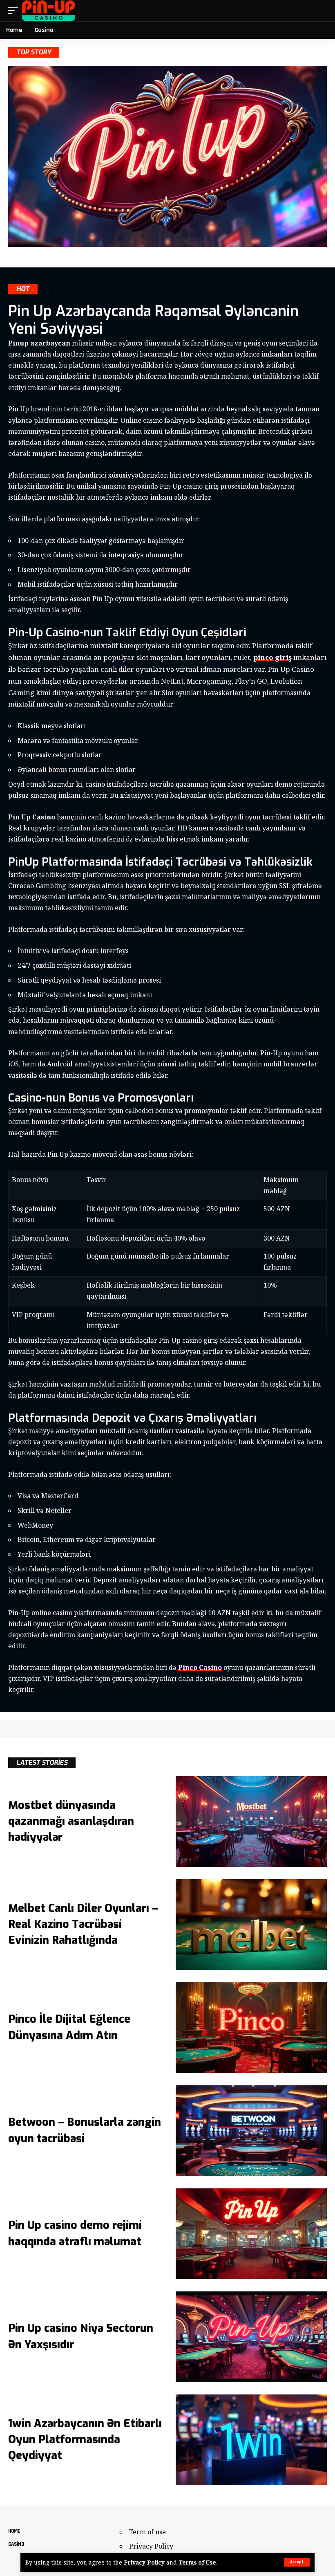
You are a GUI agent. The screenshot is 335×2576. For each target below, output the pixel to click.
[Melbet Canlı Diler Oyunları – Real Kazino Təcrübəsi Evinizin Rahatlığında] (251, 1925)
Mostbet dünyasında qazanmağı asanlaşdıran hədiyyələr (71, 1821)
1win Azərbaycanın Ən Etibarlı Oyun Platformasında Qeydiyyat (85, 2439)
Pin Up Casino (32, 817)
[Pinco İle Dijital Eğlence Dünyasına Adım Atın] (251, 2028)
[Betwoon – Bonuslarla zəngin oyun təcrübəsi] (251, 2131)
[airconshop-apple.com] (49, 11)
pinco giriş (272, 657)
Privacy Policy (144, 2562)
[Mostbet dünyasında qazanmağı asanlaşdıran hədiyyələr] (251, 1822)
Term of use (147, 2532)
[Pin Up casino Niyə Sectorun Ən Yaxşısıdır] (251, 2337)
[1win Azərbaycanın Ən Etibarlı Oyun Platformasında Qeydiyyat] (251, 2440)
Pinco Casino (200, 1667)
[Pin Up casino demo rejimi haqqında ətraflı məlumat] (251, 2234)
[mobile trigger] (15, 11)
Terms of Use (197, 2562)
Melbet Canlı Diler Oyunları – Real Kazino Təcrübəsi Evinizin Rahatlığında (83, 1924)
